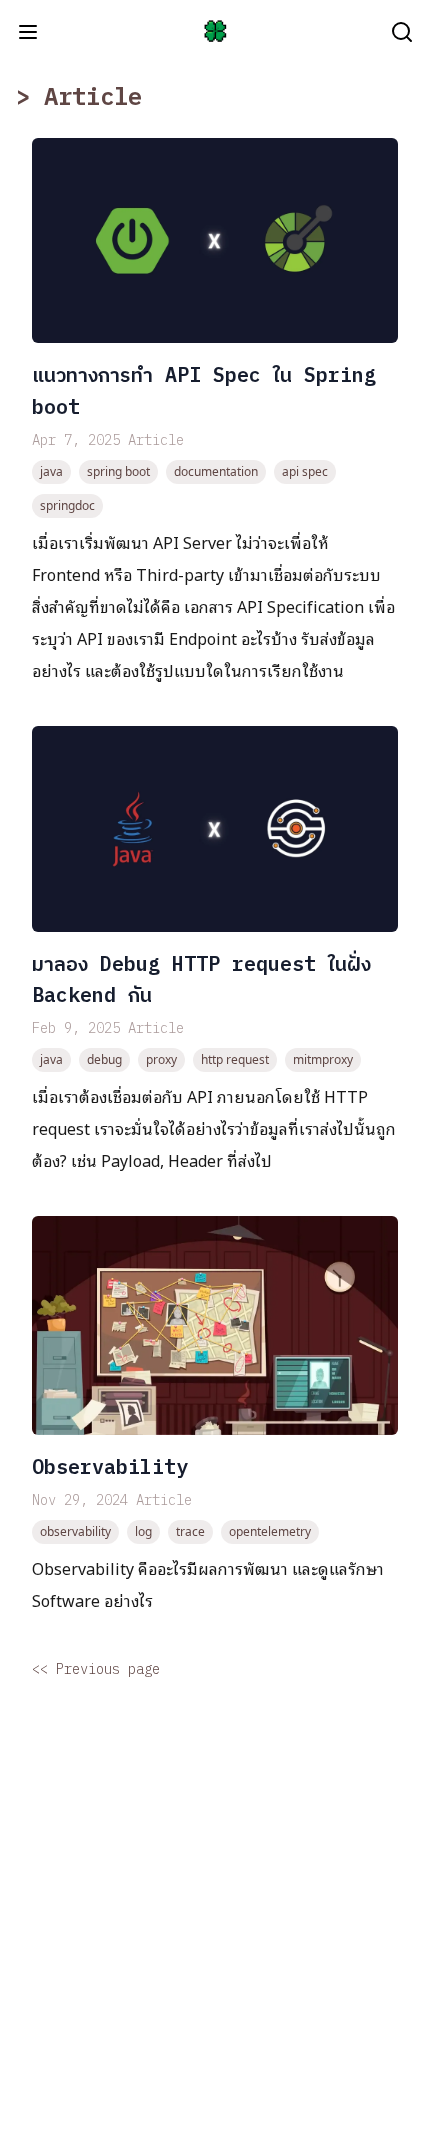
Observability (110, 1466)
